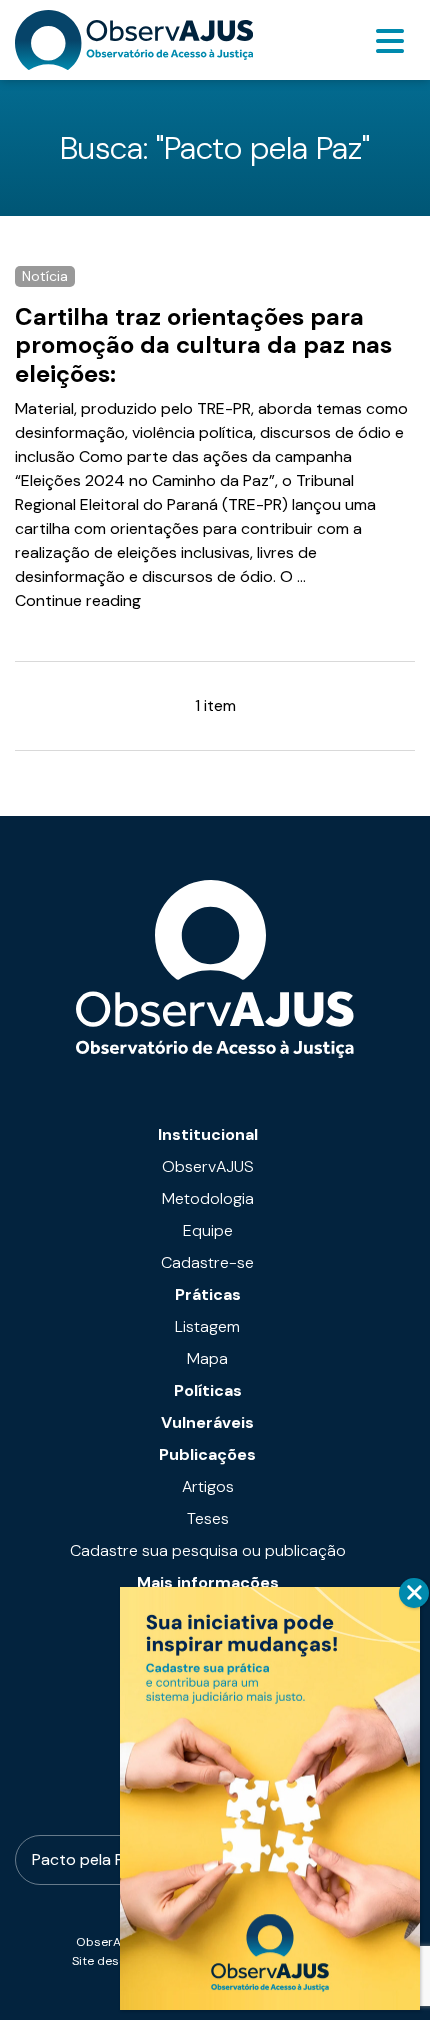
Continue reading (78, 600)
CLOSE (414, 1593)
